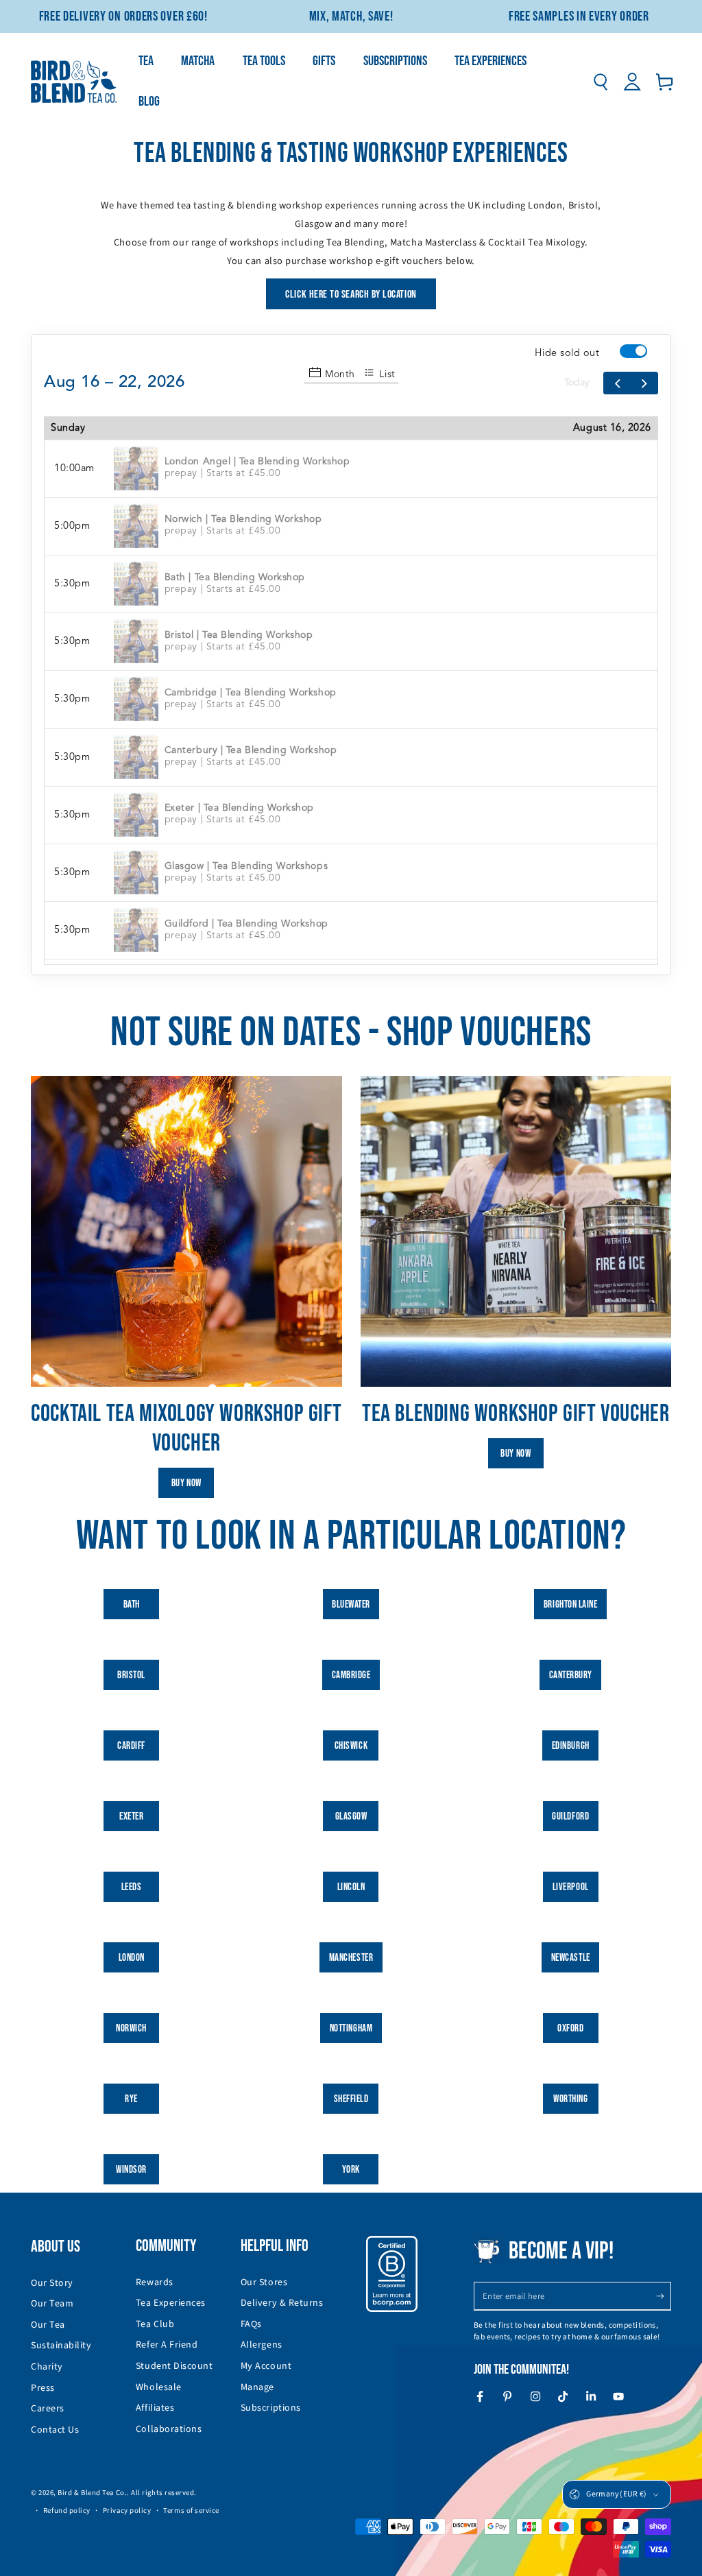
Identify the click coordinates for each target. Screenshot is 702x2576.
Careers (48, 2409)
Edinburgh (571, 1746)
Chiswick (351, 1746)
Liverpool (571, 1887)
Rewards (155, 2282)
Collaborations (169, 2429)
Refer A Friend (167, 2345)
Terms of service (191, 2511)
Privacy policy (127, 2511)
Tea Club (155, 2324)
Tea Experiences (171, 2303)
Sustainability (61, 2346)
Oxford (570, 2028)
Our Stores (264, 2282)
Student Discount (174, 2366)
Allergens (262, 2345)
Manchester (351, 1958)
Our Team (52, 2304)
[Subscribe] (663, 2296)
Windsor (131, 2170)
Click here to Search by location (351, 295)
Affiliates (155, 2408)
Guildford (570, 1816)
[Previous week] (617, 383)
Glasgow (351, 1816)
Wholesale (159, 2387)
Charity (47, 2367)
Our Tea (48, 2325)
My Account (266, 2366)
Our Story (52, 2283)
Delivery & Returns (282, 2303)
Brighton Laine (571, 1605)
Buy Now (186, 1483)
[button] (600, 82)
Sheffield (351, 2099)
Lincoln (351, 1887)
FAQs (251, 2324)
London (132, 1958)
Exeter (131, 1816)
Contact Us (55, 2430)
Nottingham (351, 2028)
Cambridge (351, 1675)
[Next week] (644, 383)
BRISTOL (131, 1675)
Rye (131, 2099)
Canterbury (571, 1675)
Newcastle (571, 1958)
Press (43, 2388)
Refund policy (67, 2511)
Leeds (132, 1887)
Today (577, 383)
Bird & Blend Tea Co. (92, 2493)
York (351, 2170)
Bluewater (351, 1605)
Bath (132, 1605)
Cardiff (131, 1746)
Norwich (131, 2028)
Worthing (570, 2099)
